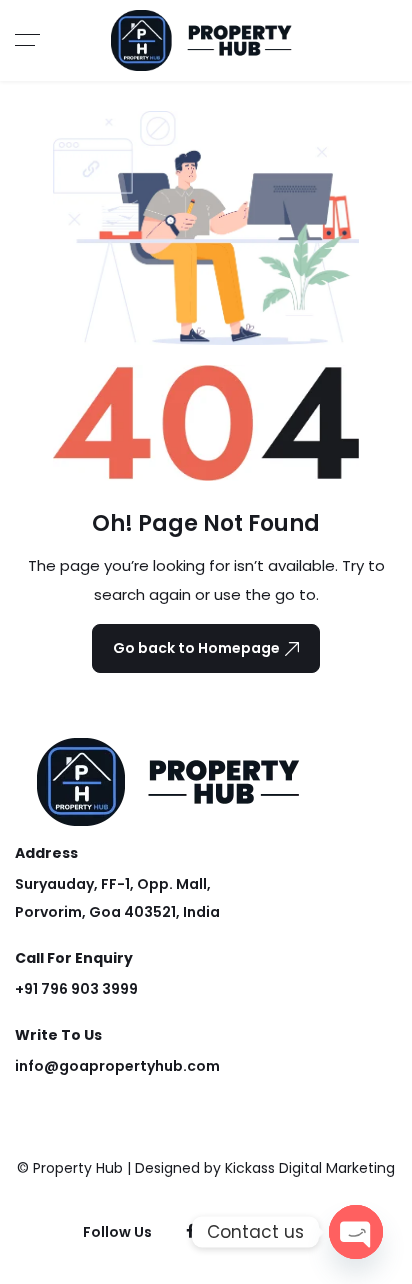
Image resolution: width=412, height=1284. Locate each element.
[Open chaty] (356, 1232)
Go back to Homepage (196, 648)
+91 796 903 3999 (76, 989)
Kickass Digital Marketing (310, 1168)
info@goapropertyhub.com (117, 1066)
